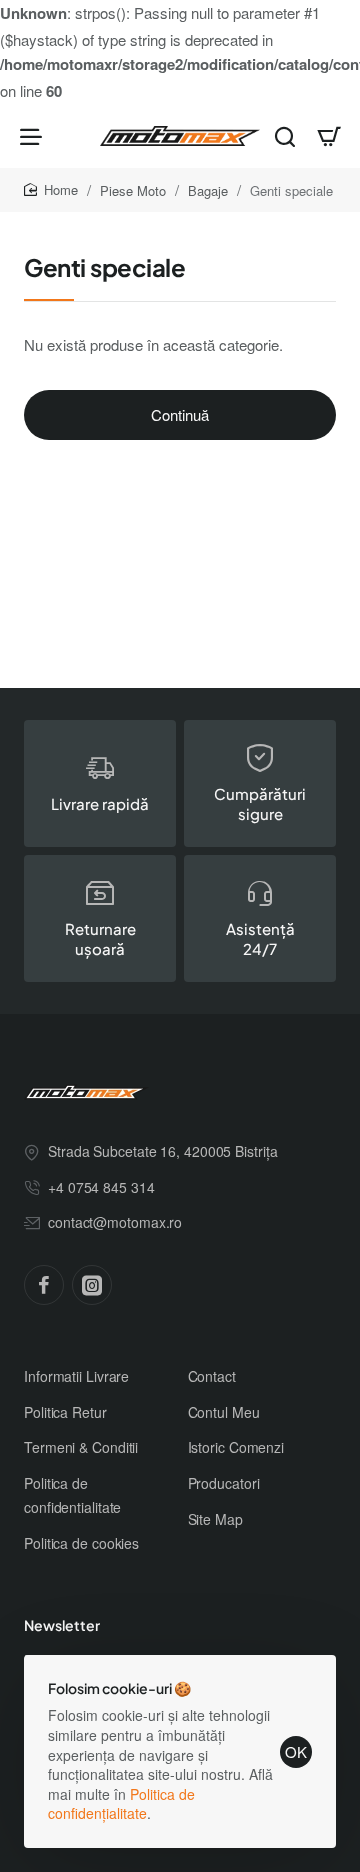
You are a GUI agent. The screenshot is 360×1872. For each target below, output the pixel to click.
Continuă (180, 414)
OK (296, 1751)
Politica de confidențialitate (121, 1804)
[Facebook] (44, 1285)
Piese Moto (133, 190)
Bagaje (208, 190)
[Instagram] (92, 1285)
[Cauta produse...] (285, 136)
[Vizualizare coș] (329, 136)
